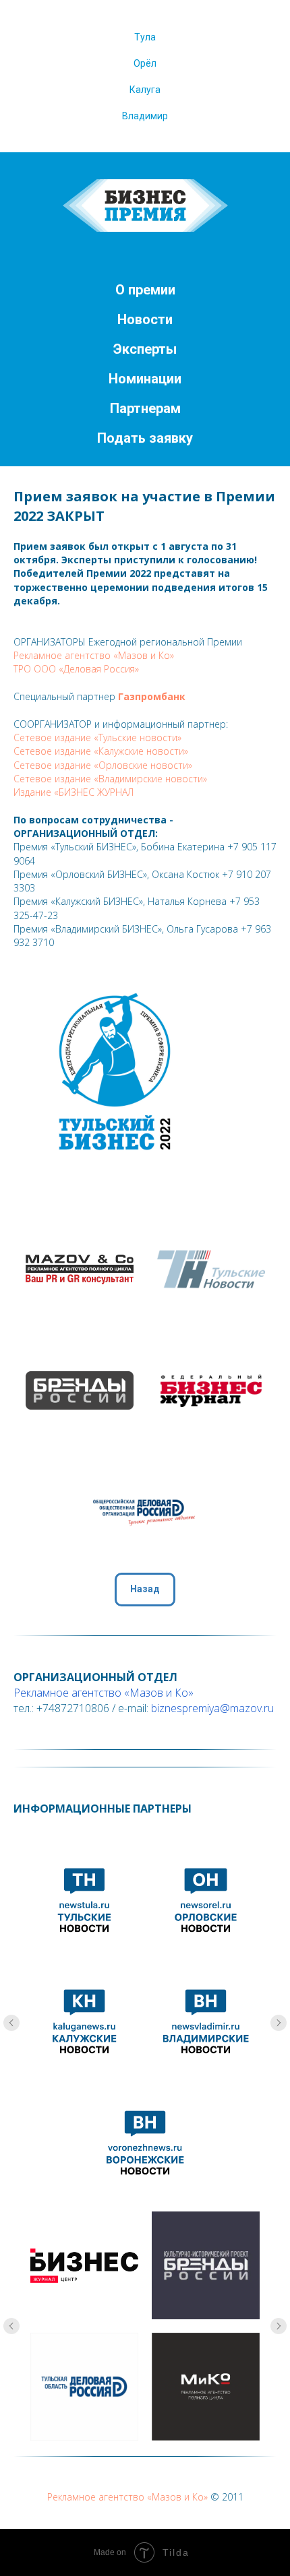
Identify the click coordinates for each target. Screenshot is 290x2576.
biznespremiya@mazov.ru (212, 1708)
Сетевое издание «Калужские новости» (101, 751)
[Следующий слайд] (279, 2023)
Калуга (145, 90)
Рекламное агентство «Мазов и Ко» (94, 655)
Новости (145, 319)
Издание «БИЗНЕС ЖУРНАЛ (74, 792)
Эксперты (145, 349)
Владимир (145, 116)
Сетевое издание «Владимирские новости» (110, 779)
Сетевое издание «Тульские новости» (97, 737)
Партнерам (145, 408)
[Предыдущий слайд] (11, 2023)
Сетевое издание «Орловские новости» (103, 765)
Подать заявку (145, 438)
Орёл (145, 63)
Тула (145, 37)
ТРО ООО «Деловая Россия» (76, 669)
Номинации (145, 379)
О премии (145, 290)
